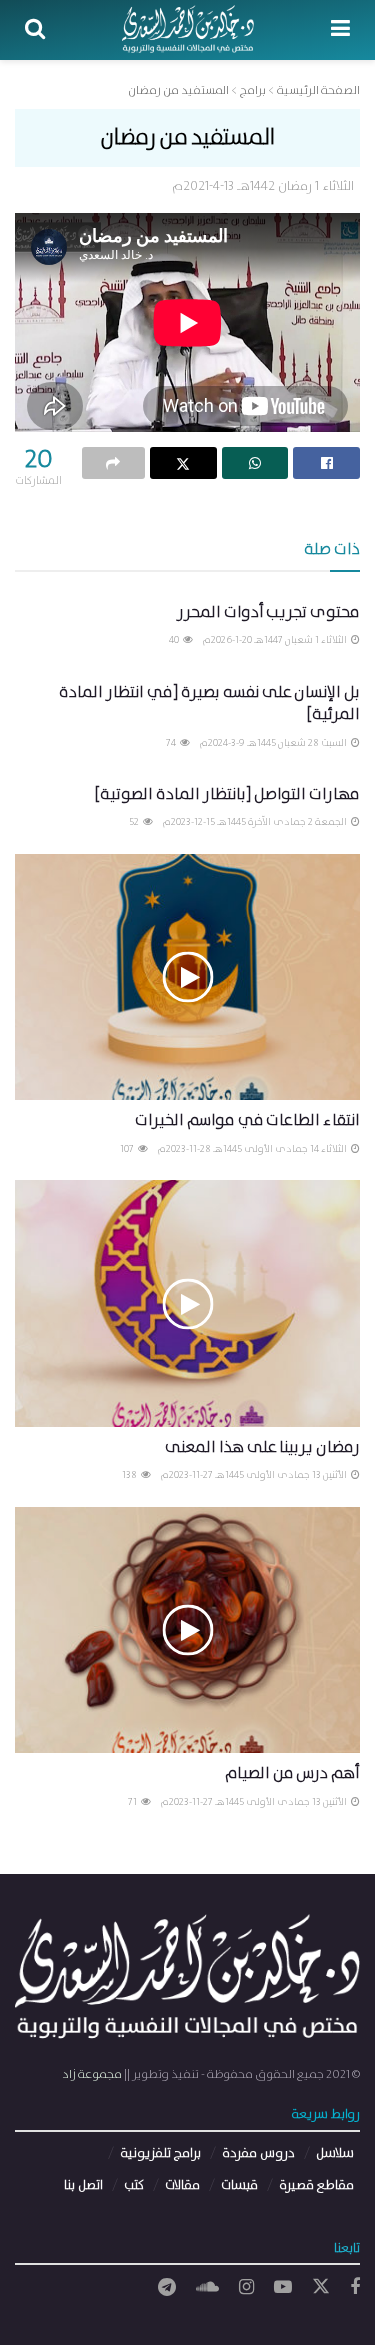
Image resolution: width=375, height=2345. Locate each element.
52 (135, 822)
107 (128, 1149)
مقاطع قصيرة (316, 2185)
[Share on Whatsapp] (255, 463)
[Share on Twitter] (183, 463)
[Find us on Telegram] (167, 2288)
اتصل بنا (83, 2185)
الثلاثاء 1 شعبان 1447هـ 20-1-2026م (276, 640)
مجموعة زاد (92, 2074)
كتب (134, 2185)
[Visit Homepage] (188, 30)
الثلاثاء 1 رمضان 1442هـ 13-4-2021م (263, 186)
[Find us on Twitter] (321, 2287)
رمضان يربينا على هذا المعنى (262, 1447)
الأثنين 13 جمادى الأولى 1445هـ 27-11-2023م (255, 1475)
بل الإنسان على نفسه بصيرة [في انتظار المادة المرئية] (209, 703)
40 (175, 640)
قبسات (239, 2185)
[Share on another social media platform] (113, 463)
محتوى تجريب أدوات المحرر (268, 612)
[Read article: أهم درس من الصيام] (187, 1630)
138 (130, 1475)
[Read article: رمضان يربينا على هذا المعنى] (187, 1303)
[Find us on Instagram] (246, 2288)
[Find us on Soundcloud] (207, 2288)
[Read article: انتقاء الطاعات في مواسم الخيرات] (187, 977)
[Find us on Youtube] (283, 2288)
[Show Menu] (340, 30)
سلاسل (335, 2153)
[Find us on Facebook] (355, 2288)
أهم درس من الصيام (292, 1773)
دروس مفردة (258, 2153)
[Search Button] (35, 30)
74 (172, 743)
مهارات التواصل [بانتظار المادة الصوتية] (227, 794)
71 (133, 1802)
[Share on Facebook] (326, 463)
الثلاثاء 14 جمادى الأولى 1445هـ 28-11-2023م (253, 1149)
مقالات (182, 2185)
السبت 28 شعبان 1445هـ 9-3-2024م (274, 743)
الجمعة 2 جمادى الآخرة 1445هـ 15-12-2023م (256, 822)
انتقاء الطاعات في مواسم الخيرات (247, 1120)
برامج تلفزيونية (160, 2153)
